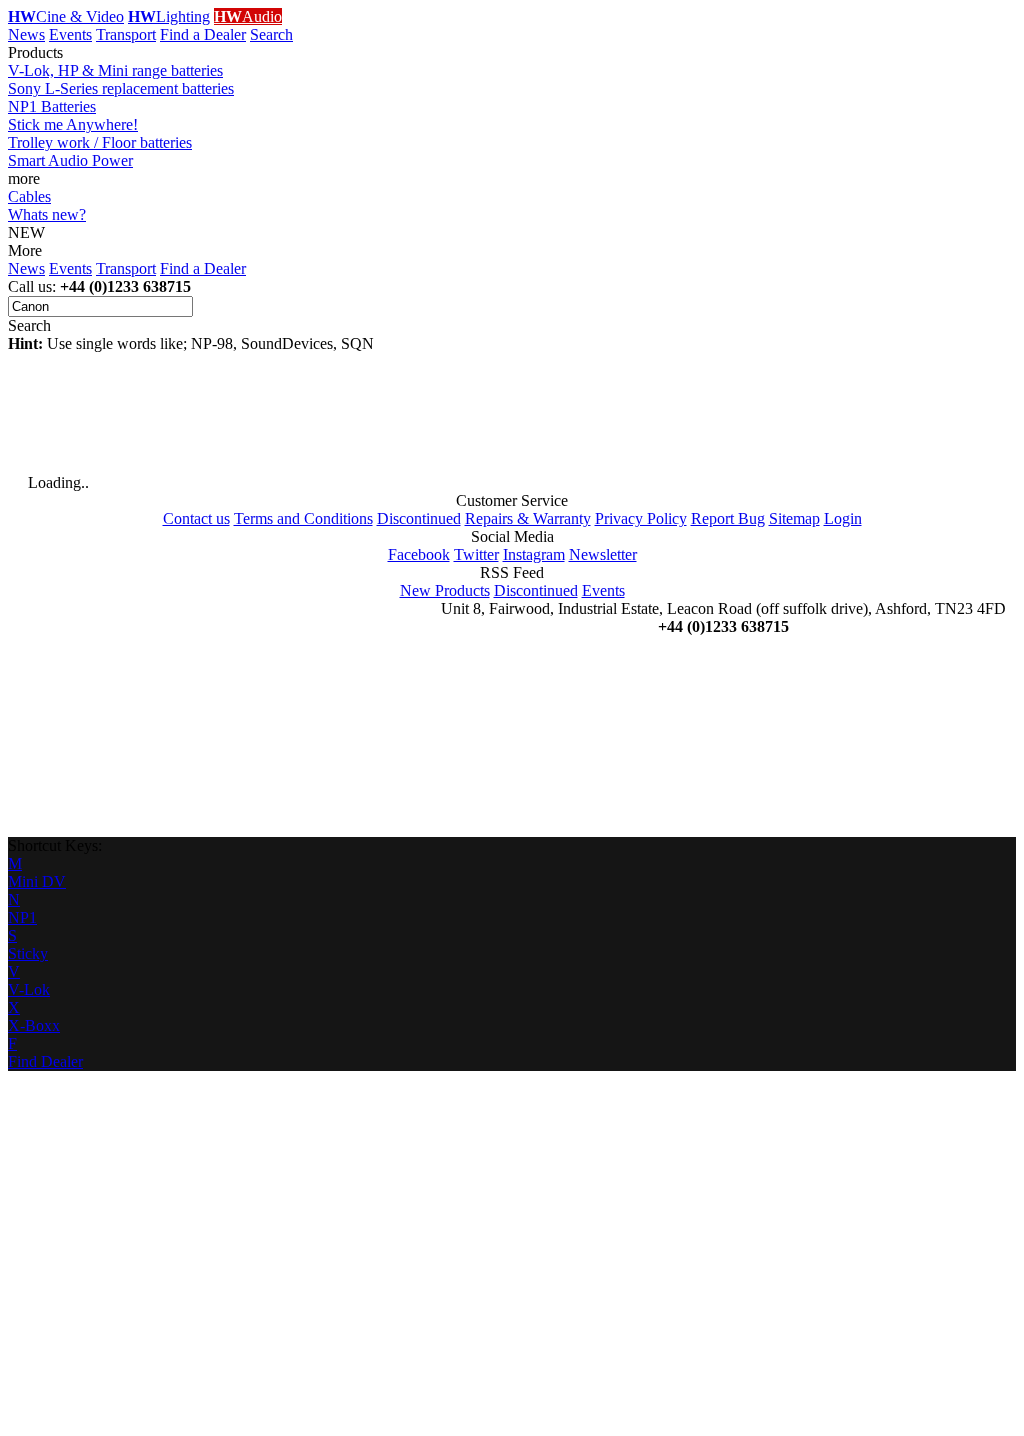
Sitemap (794, 518)
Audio (248, 16)
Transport (126, 34)
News (26, 34)
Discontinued (419, 518)
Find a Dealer (203, 34)
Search (271, 34)
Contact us (196, 518)
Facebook (419, 554)
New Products (445, 590)
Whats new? (47, 214)
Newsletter (603, 554)
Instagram (534, 554)
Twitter (476, 554)
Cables (29, 196)
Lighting (169, 16)
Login (843, 518)
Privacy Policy (641, 518)
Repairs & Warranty (528, 518)
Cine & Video (66, 16)
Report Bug (728, 518)
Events (70, 34)
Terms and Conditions (303, 518)
